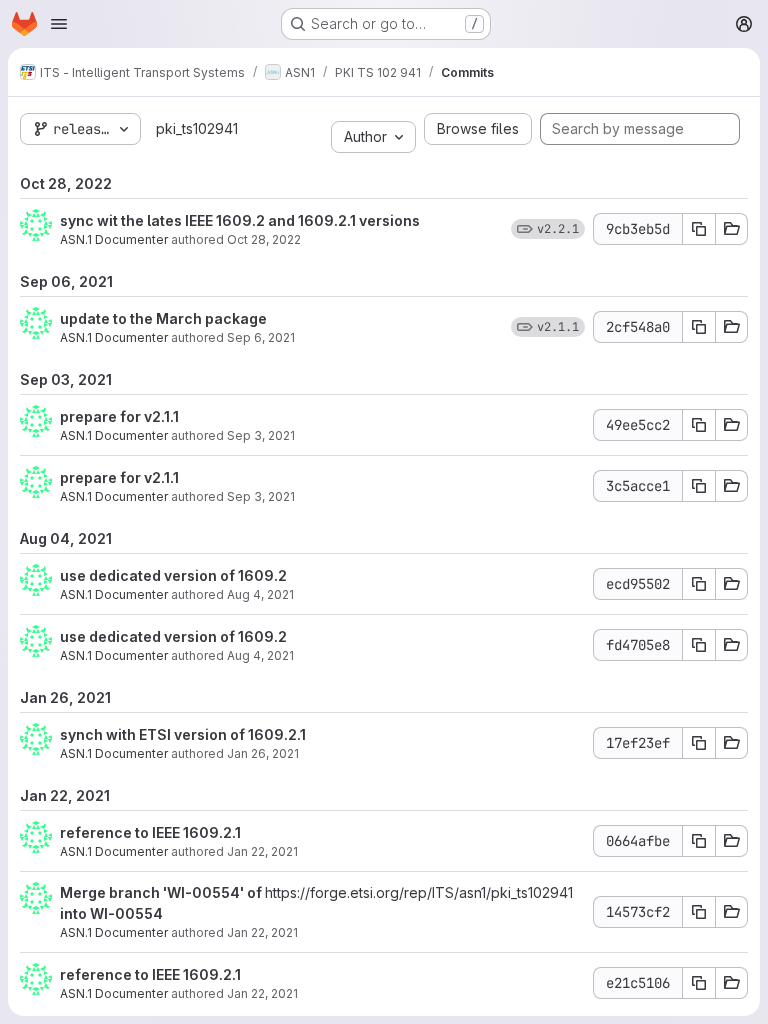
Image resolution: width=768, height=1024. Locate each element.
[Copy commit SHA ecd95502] (699, 584)
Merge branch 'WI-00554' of (162, 892)
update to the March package (163, 318)
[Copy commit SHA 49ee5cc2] (699, 425)
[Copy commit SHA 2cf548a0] (699, 327)
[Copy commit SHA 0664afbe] (699, 841)
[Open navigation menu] (59, 24)
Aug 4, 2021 (260, 594)
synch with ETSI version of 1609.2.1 (183, 734)
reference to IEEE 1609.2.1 (150, 832)
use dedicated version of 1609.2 (173, 575)
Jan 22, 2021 (262, 851)
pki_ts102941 (197, 128)
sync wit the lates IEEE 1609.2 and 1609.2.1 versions (240, 220)
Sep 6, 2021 (261, 337)
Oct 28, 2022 (264, 239)
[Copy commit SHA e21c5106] (699, 983)
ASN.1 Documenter (114, 239)
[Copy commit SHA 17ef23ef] (699, 743)
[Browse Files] (732, 229)
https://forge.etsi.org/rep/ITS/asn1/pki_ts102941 (419, 892)
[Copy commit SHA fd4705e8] (699, 645)
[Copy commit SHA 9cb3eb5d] (699, 229)
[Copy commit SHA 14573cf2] (699, 912)
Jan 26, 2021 (263, 753)
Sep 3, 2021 (261, 435)
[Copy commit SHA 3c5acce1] (699, 486)
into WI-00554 (111, 913)
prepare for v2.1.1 (119, 416)
